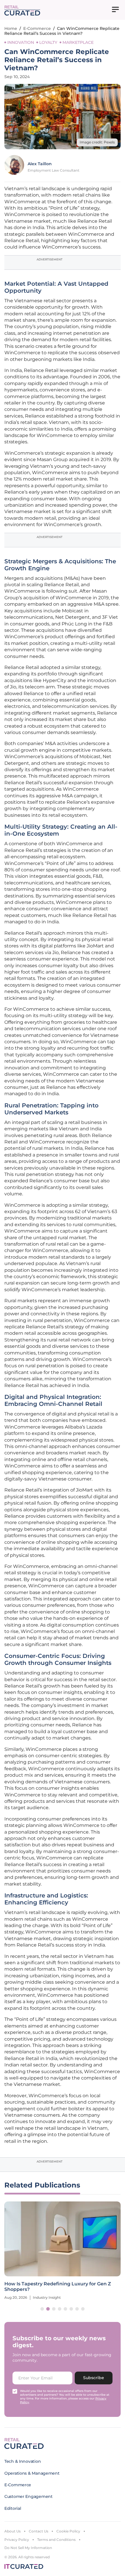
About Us (12, 2531)
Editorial (13, 2508)
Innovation (21, 42)
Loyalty (48, 42)
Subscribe (94, 2378)
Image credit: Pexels (97, 142)
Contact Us (39, 2531)
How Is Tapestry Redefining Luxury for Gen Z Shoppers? (58, 2287)
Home (11, 28)
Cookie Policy (68, 2531)
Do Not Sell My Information (28, 2548)
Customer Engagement (28, 2496)
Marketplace (78, 42)
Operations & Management (32, 2473)
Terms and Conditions (56, 2540)
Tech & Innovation (23, 2461)
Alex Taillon (40, 164)
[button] (42, 2309)
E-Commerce (37, 28)
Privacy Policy (17, 2540)
